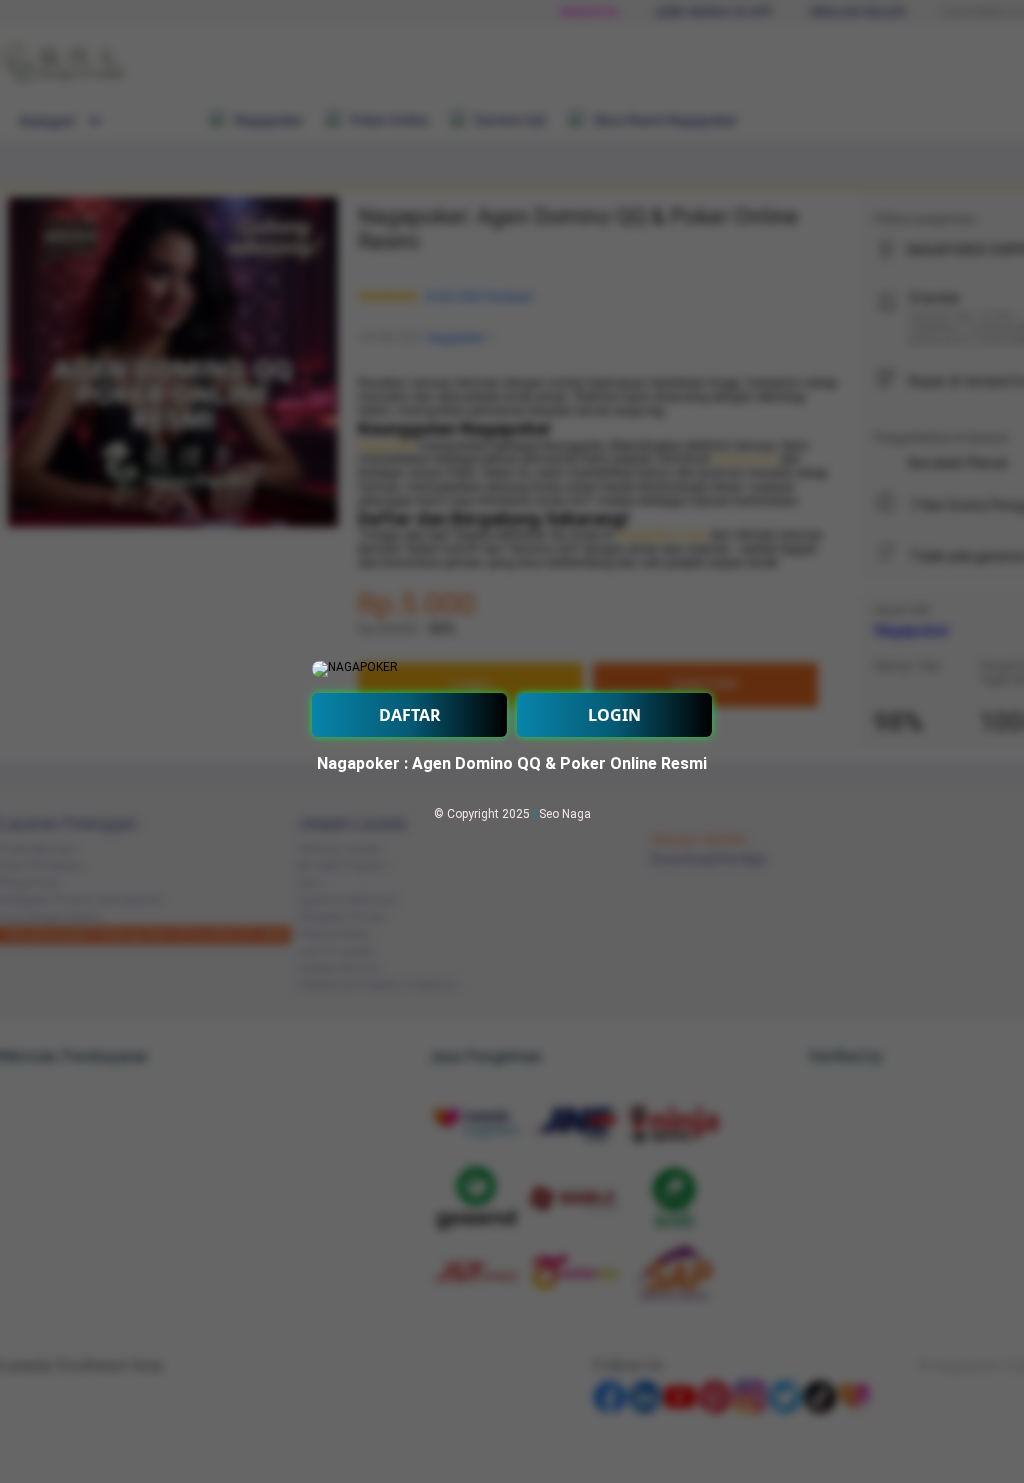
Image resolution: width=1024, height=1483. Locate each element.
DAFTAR (410, 715)
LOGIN (614, 715)
